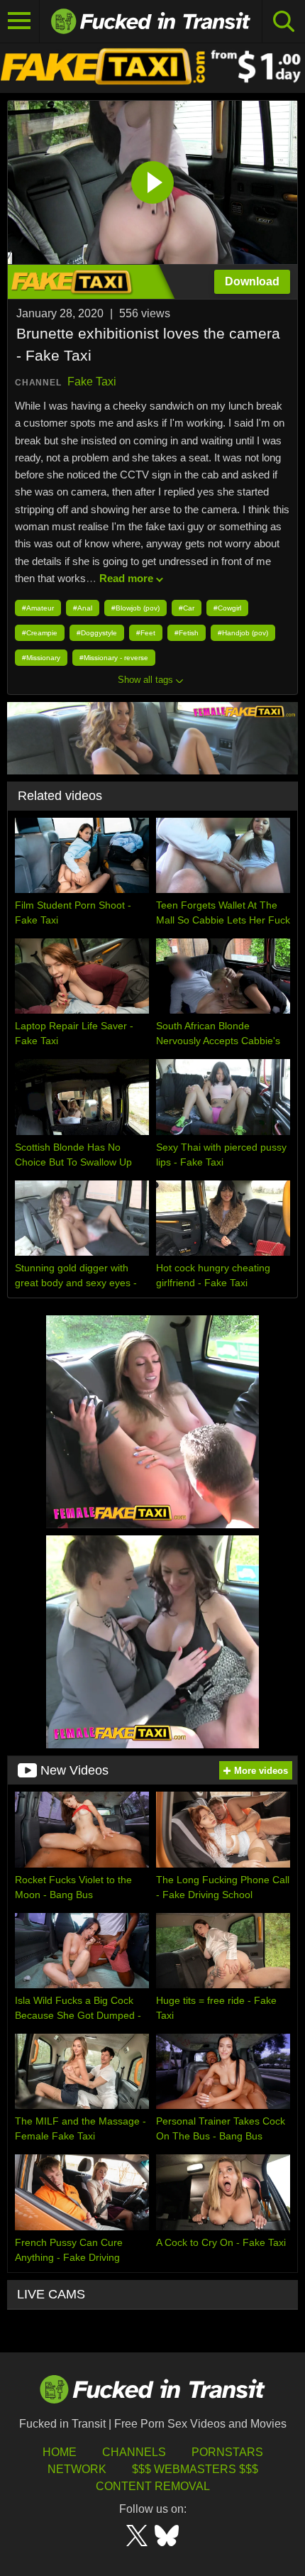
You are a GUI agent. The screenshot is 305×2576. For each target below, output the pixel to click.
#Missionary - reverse (114, 658)
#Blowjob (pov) (135, 608)
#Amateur (38, 608)
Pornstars (227, 2452)
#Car (187, 608)
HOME (60, 2452)
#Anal (83, 608)
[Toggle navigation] (20, 21)
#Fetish (187, 633)
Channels (134, 2452)
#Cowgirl (227, 608)
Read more (126, 578)
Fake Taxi (92, 382)
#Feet (146, 633)
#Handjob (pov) (243, 633)
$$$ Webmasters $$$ (195, 2469)
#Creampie (40, 633)
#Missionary (41, 658)
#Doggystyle (97, 633)
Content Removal (153, 2486)
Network (77, 2469)
